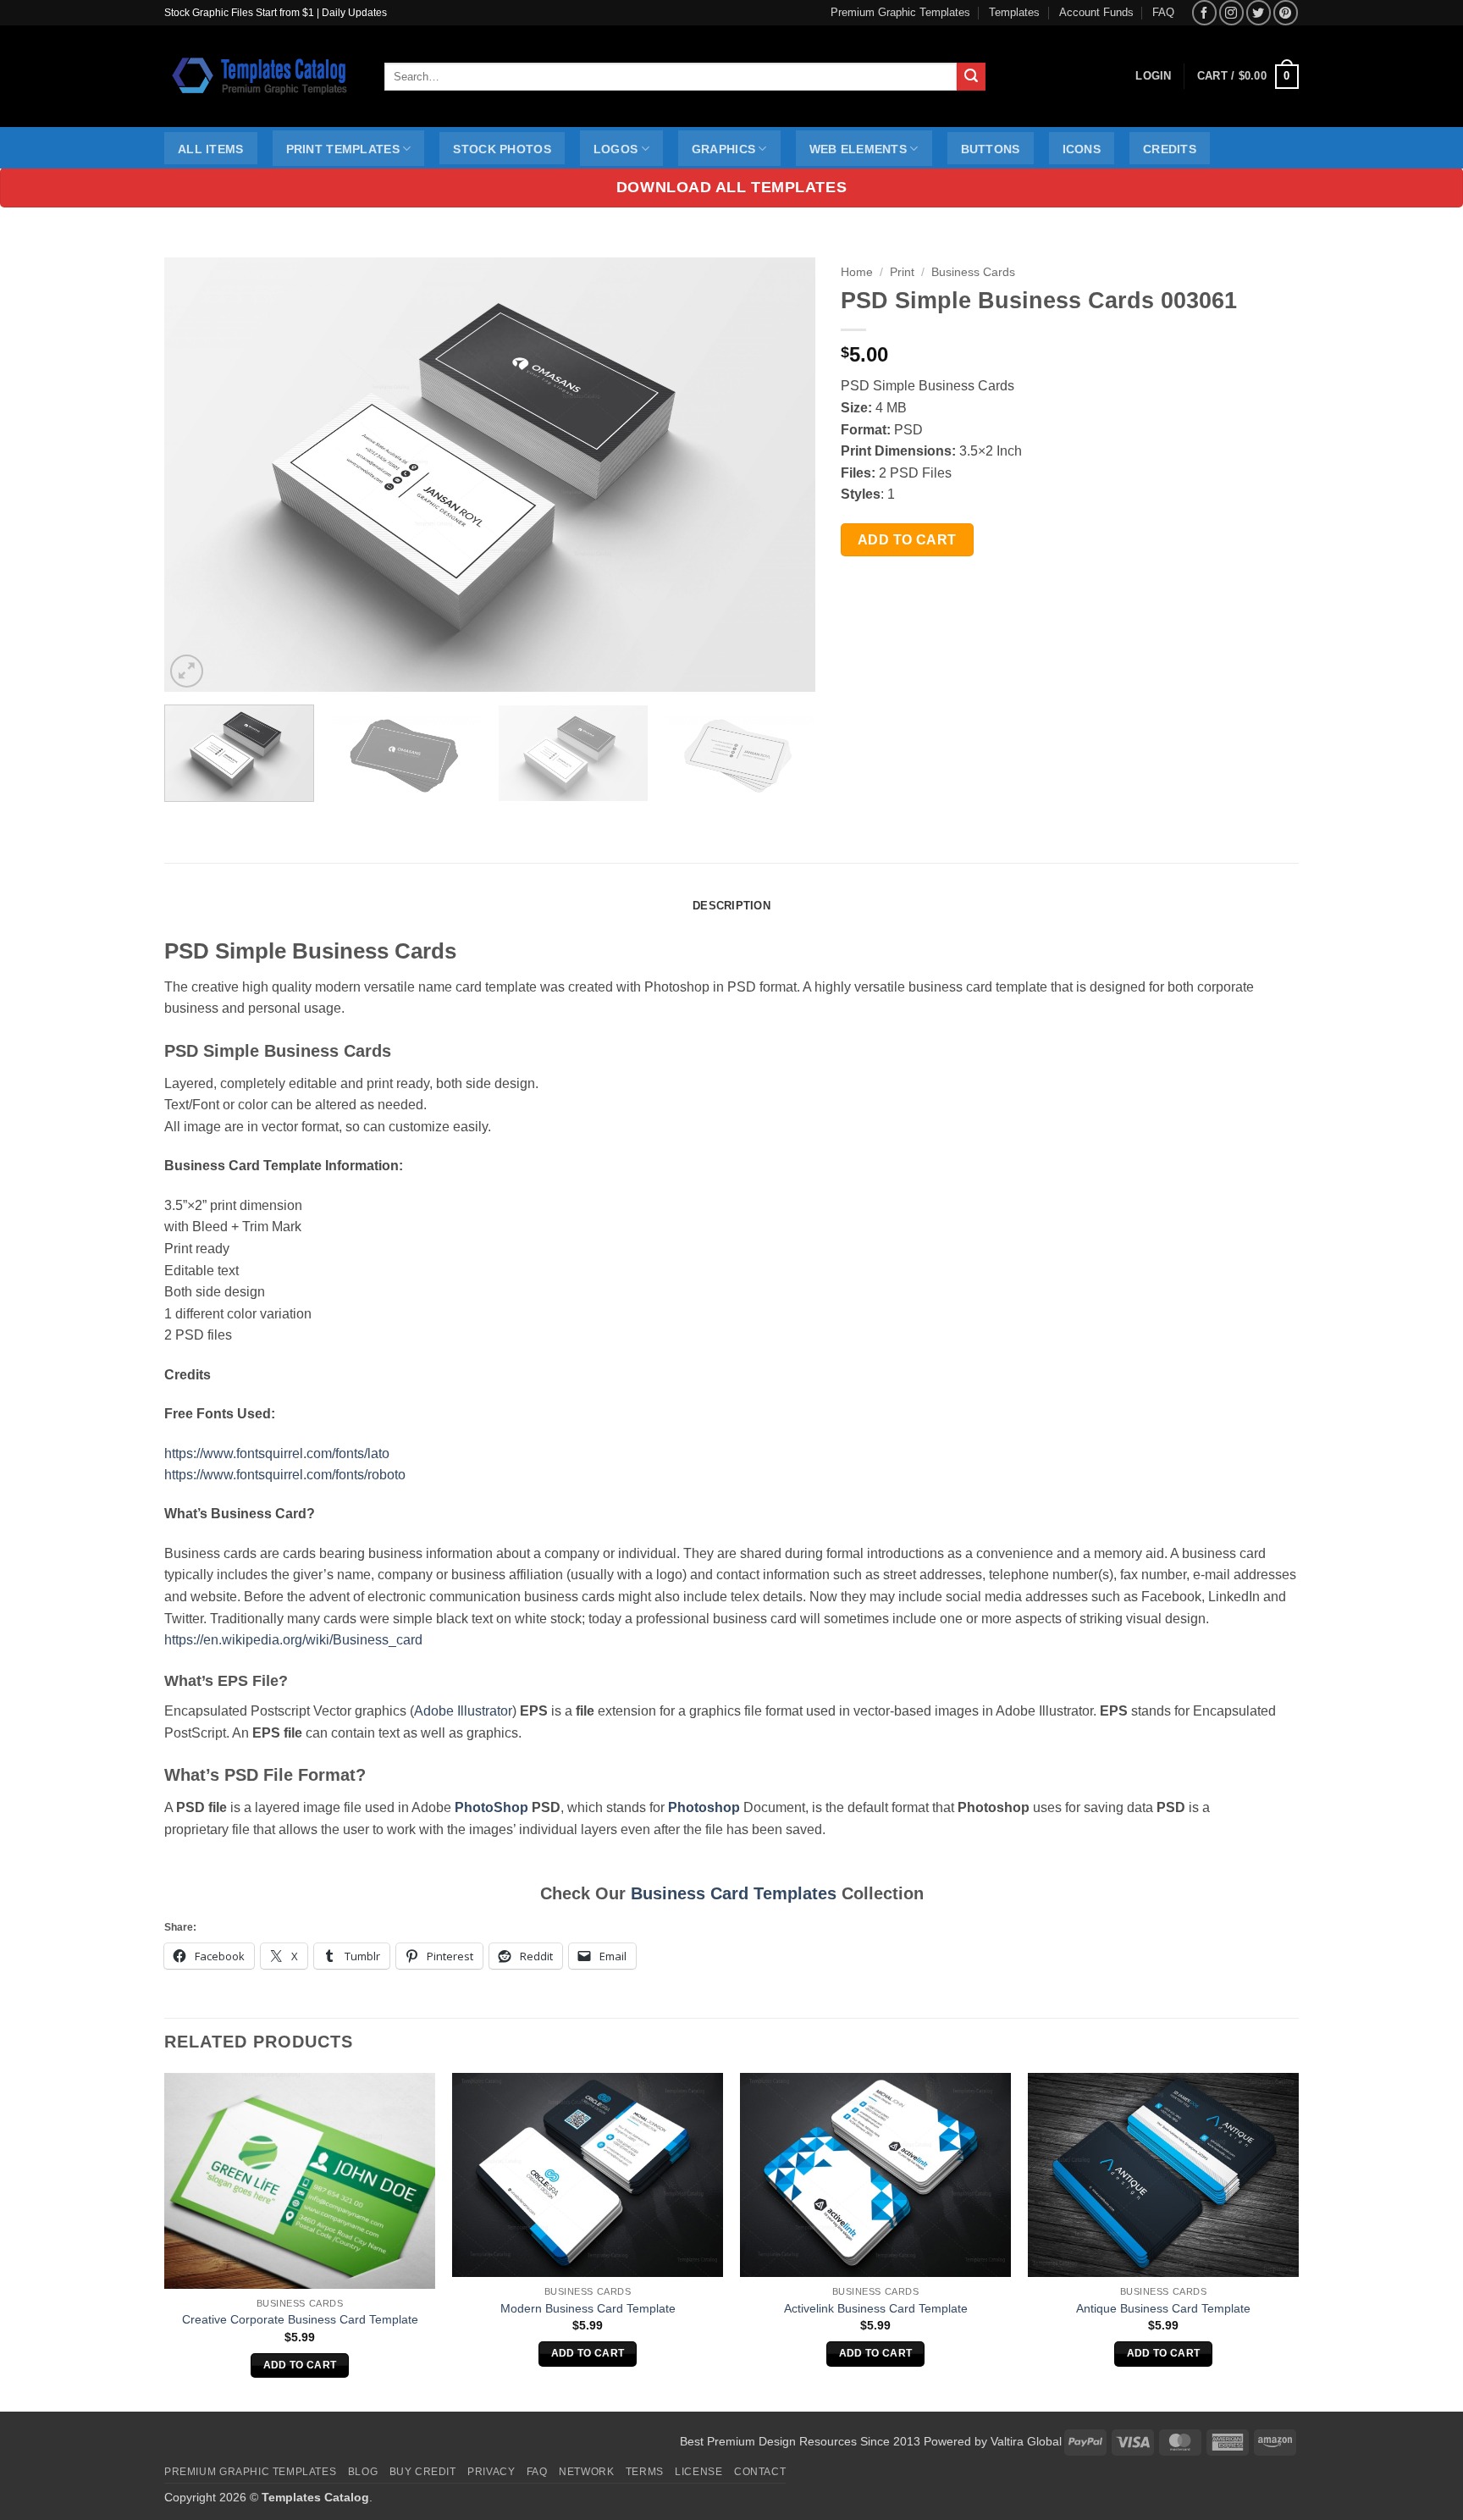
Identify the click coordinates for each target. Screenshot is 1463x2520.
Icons (1082, 149)
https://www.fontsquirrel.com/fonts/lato (277, 1453)
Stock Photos (502, 149)
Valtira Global (1026, 2441)
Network (586, 2472)
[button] (1248, 77)
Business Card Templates (734, 1893)
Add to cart (907, 540)
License (698, 2472)
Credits (1170, 149)
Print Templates (343, 149)
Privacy (491, 2472)
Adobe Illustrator (463, 1711)
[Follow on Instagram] (1231, 12)
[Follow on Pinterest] (1286, 12)
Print (902, 272)
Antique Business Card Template (1163, 2308)
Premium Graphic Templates (900, 12)
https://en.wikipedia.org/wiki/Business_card (293, 1640)
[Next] (781, 475)
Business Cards (973, 272)
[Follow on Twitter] (1259, 12)
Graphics (723, 149)
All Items (211, 149)
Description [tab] (731, 906)
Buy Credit (423, 2472)
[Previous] (199, 475)
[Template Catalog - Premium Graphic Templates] (262, 76)
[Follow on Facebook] (1204, 12)
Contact (760, 2472)
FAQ (1163, 12)
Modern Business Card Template (588, 2308)
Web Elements (858, 149)
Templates (1014, 12)
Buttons (991, 149)
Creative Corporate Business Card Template (300, 2319)
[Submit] (971, 77)
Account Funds (1096, 12)
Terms (645, 2472)
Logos (616, 149)
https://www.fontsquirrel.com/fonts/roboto (285, 1475)
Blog (363, 2472)
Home (857, 272)
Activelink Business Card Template (876, 2308)
